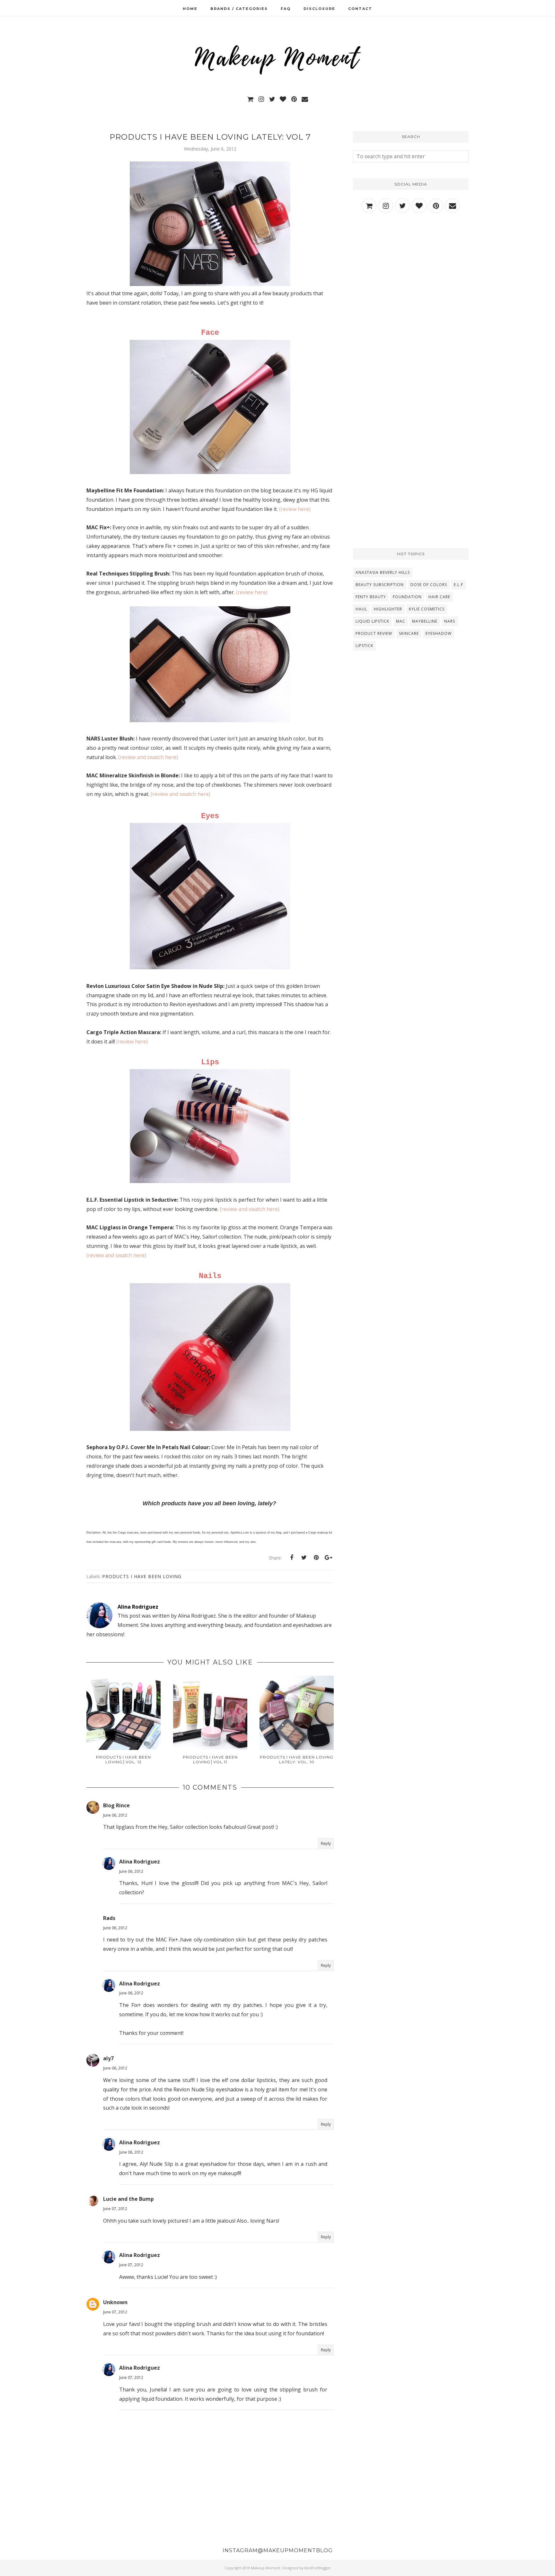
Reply (326, 1843)
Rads (109, 1918)
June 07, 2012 (115, 2209)
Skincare (409, 633)
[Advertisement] (411, 275)
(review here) (295, 509)
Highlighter (388, 609)
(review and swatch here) (148, 757)
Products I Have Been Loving (142, 1576)
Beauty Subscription (380, 585)
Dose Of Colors (429, 585)
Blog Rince (116, 1805)
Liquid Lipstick (372, 621)
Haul (361, 609)
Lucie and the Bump (128, 2199)
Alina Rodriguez (140, 1862)
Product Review (374, 633)
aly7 (108, 2058)
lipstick (364, 646)
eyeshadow (439, 633)
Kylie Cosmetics (427, 609)
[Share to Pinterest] (316, 1558)
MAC (401, 621)
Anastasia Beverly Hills (383, 572)
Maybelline (425, 621)
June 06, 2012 (115, 1815)
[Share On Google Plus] (328, 1558)
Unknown (115, 2302)
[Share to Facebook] (292, 1558)
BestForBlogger (318, 2568)
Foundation (407, 597)
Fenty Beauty (371, 597)
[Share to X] (304, 1558)
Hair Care (439, 597)
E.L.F (458, 585)
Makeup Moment (266, 2568)
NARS (450, 621)
